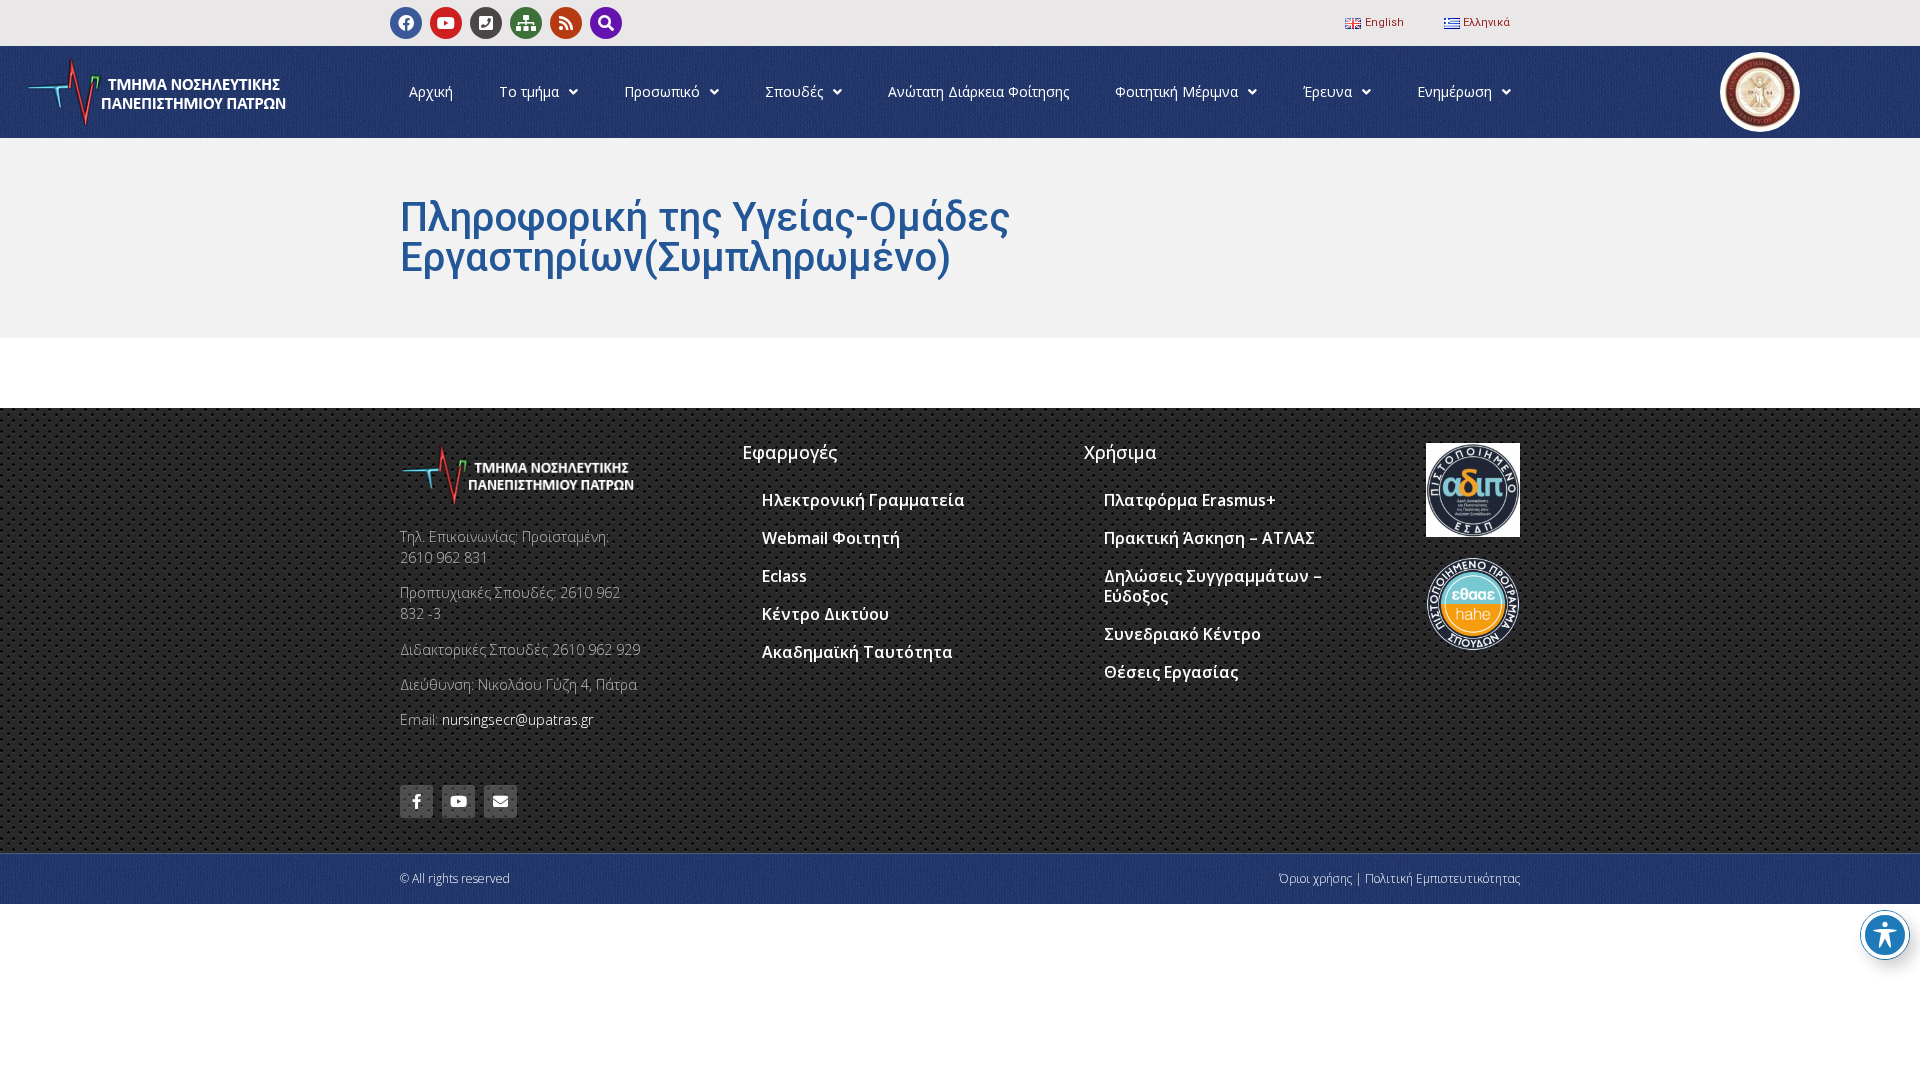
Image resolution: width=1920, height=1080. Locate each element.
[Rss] (566, 23)
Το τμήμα (529, 91)
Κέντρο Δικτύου (825, 614)
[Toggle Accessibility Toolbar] (1885, 935)
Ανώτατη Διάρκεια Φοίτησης (978, 91)
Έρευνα (1327, 91)
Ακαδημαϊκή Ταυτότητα (857, 652)
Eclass (784, 576)
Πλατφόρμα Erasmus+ (1190, 500)
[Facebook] (406, 23)
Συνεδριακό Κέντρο (1182, 634)
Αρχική (431, 91)
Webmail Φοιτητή (831, 538)
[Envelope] (500, 801)
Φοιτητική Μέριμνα (1176, 91)
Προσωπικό (662, 91)
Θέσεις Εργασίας (1171, 672)
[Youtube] (446, 23)
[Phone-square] (486, 23)
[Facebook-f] (416, 801)
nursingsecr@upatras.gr (517, 719)
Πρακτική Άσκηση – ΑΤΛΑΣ (1209, 538)
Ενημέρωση (1454, 91)
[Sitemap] (526, 23)
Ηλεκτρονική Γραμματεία (863, 500)
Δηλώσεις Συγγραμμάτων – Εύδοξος (1213, 586)
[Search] (606, 23)
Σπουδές (794, 91)
